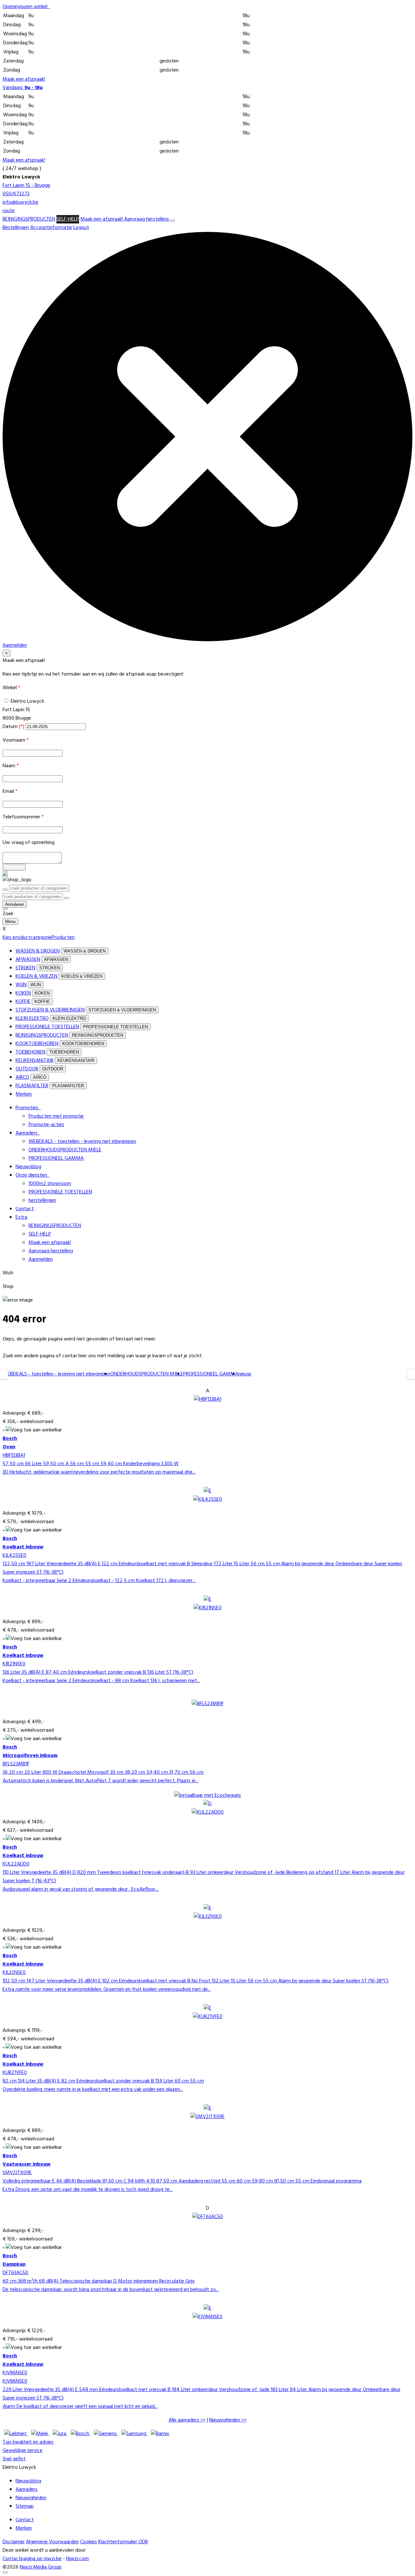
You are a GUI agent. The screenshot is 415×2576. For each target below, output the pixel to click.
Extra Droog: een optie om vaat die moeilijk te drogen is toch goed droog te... (88, 2190)
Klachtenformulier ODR (123, 2542)
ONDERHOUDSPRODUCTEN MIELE (65, 1150)
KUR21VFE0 (15, 2073)
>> (187, 2420)
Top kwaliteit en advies (28, 2442)
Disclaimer (14, 2542)
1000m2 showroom (50, 1184)
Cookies (89, 2542)
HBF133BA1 (14, 1455)
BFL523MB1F (16, 1764)
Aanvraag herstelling (147, 219)
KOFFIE (23, 1002)
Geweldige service (23, 2451)
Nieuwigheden (225, 2420)
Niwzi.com (77, 2559)
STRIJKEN (25, 968)
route (9, 211)
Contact (25, 1209)
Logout (81, 228)
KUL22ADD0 (16, 1864)
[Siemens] (106, 2434)
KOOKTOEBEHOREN (37, 1044)
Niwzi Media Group (41, 2567)
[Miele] (40, 2434)
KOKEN (23, 993)
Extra (21, 1217)
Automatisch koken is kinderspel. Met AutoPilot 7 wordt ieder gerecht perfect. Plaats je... (101, 1781)
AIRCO (22, 1077)
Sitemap (25, 2506)
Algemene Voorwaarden (52, 2542)
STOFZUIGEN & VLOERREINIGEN (50, 1010)
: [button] (23, 88)
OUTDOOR (27, 1069)
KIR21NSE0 (14, 1664)
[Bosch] (81, 2434)
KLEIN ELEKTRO (32, 1019)
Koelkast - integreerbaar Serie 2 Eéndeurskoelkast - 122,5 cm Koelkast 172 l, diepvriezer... (99, 1581)
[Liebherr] (16, 2434)
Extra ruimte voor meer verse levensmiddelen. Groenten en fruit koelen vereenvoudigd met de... (107, 1989)
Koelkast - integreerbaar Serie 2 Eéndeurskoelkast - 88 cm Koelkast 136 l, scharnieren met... (101, 1681)
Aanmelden (41, 1260)
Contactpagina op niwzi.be (32, 2559)
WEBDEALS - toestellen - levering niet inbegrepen (82, 1142)
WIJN (21, 985)
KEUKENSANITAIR (35, 1061)
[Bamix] (160, 2434)
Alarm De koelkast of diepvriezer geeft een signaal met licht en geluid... (80, 2407)
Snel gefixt (14, 2459)
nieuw (245, 1374)
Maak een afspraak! (24, 79)
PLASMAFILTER (32, 1086)
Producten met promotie (56, 1116)
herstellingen (42, 1201)
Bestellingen (16, 228)
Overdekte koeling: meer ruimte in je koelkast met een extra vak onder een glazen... (93, 2090)
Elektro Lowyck (27, 701)
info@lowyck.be (20, 202)
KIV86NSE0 (15, 2373)
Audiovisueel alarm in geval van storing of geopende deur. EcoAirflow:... (81, 1889)
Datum (13, 727)
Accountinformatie (51, 228)
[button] (26, 7)
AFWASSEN (28, 960)
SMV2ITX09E (17, 2173)
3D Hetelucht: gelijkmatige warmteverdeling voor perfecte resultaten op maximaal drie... (99, 1472)
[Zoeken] (66, 898)
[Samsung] (134, 2434)
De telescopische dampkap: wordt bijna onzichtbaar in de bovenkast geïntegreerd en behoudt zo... (111, 2290)
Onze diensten (33, 1175)
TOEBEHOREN (30, 1052)
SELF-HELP (68, 219)
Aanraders (28, 1133)
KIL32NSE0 (14, 1973)
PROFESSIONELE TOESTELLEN (47, 1027)
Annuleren (15, 904)
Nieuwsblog (28, 1167)
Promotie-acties (46, 1125)
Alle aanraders (184, 2420)
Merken (24, 1094)
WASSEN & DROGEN (38, 951)
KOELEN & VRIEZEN (36, 976)
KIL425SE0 (14, 1556)
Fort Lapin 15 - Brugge (26, 186)
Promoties (28, 1108)
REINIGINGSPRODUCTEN (29, 219)
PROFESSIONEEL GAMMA (56, 1158)
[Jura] (60, 2434)
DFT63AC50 (15, 2273)
